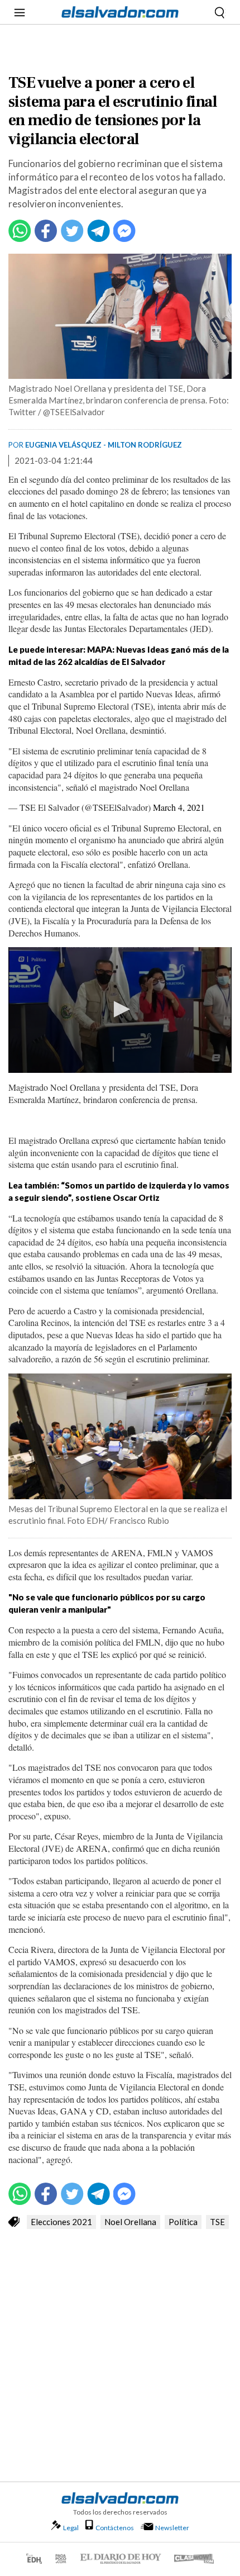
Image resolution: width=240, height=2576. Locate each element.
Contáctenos (115, 2528)
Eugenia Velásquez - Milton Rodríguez (104, 445)
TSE (217, 2222)
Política (183, 2222)
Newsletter (172, 2528)
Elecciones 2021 (61, 2222)
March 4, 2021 (179, 807)
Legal (71, 2528)
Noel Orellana (130, 2222)
